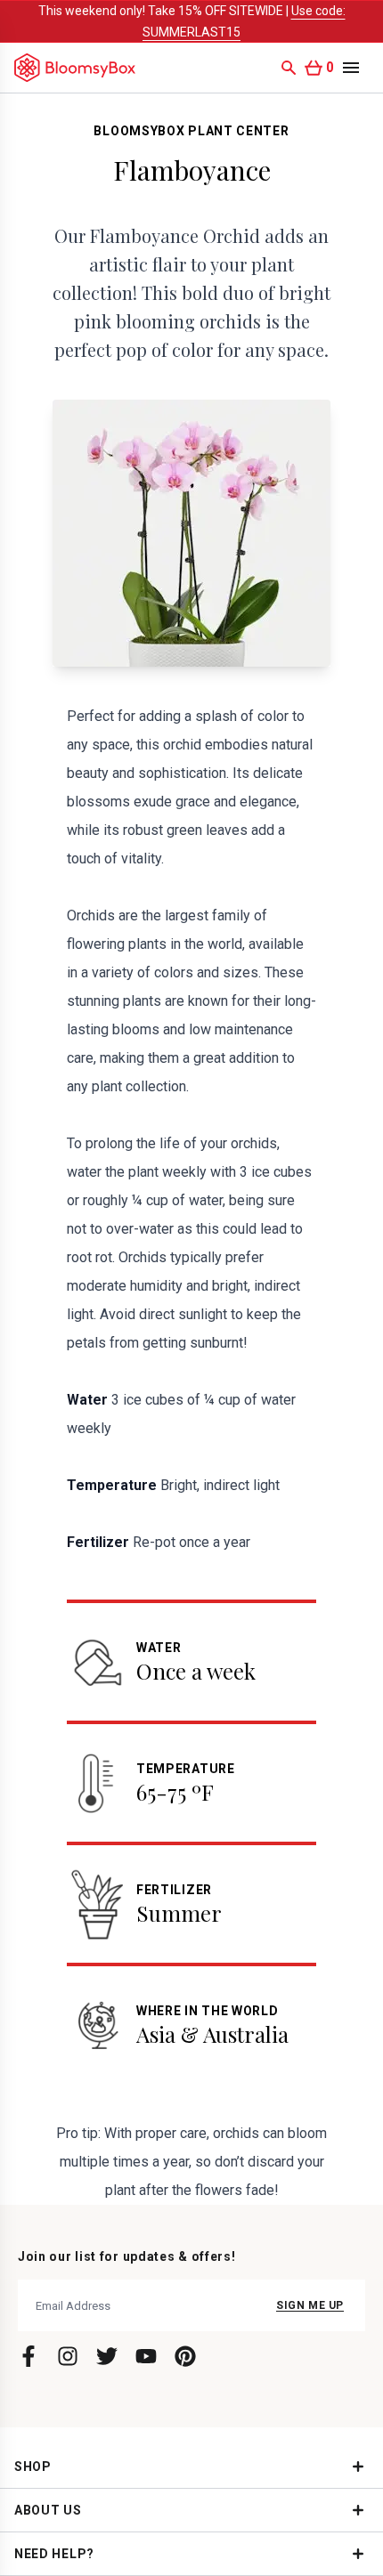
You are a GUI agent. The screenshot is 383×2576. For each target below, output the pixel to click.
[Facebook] (29, 2356)
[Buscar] (289, 68)
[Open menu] (351, 68)
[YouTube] (146, 2356)
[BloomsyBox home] (75, 68)
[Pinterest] (185, 2356)
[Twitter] (107, 2356)
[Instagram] (68, 2356)
